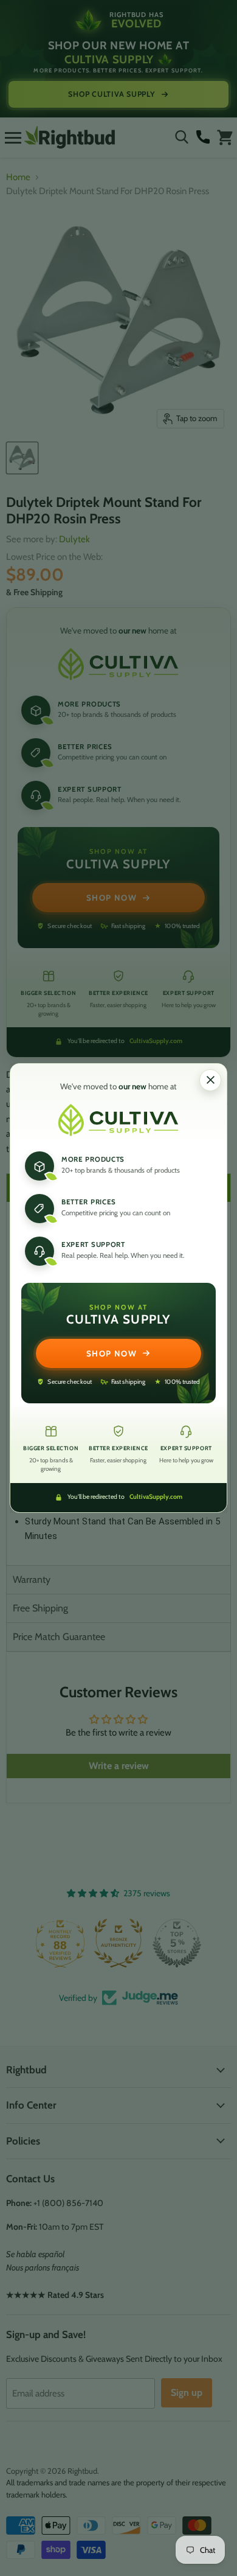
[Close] (210, 1080)
